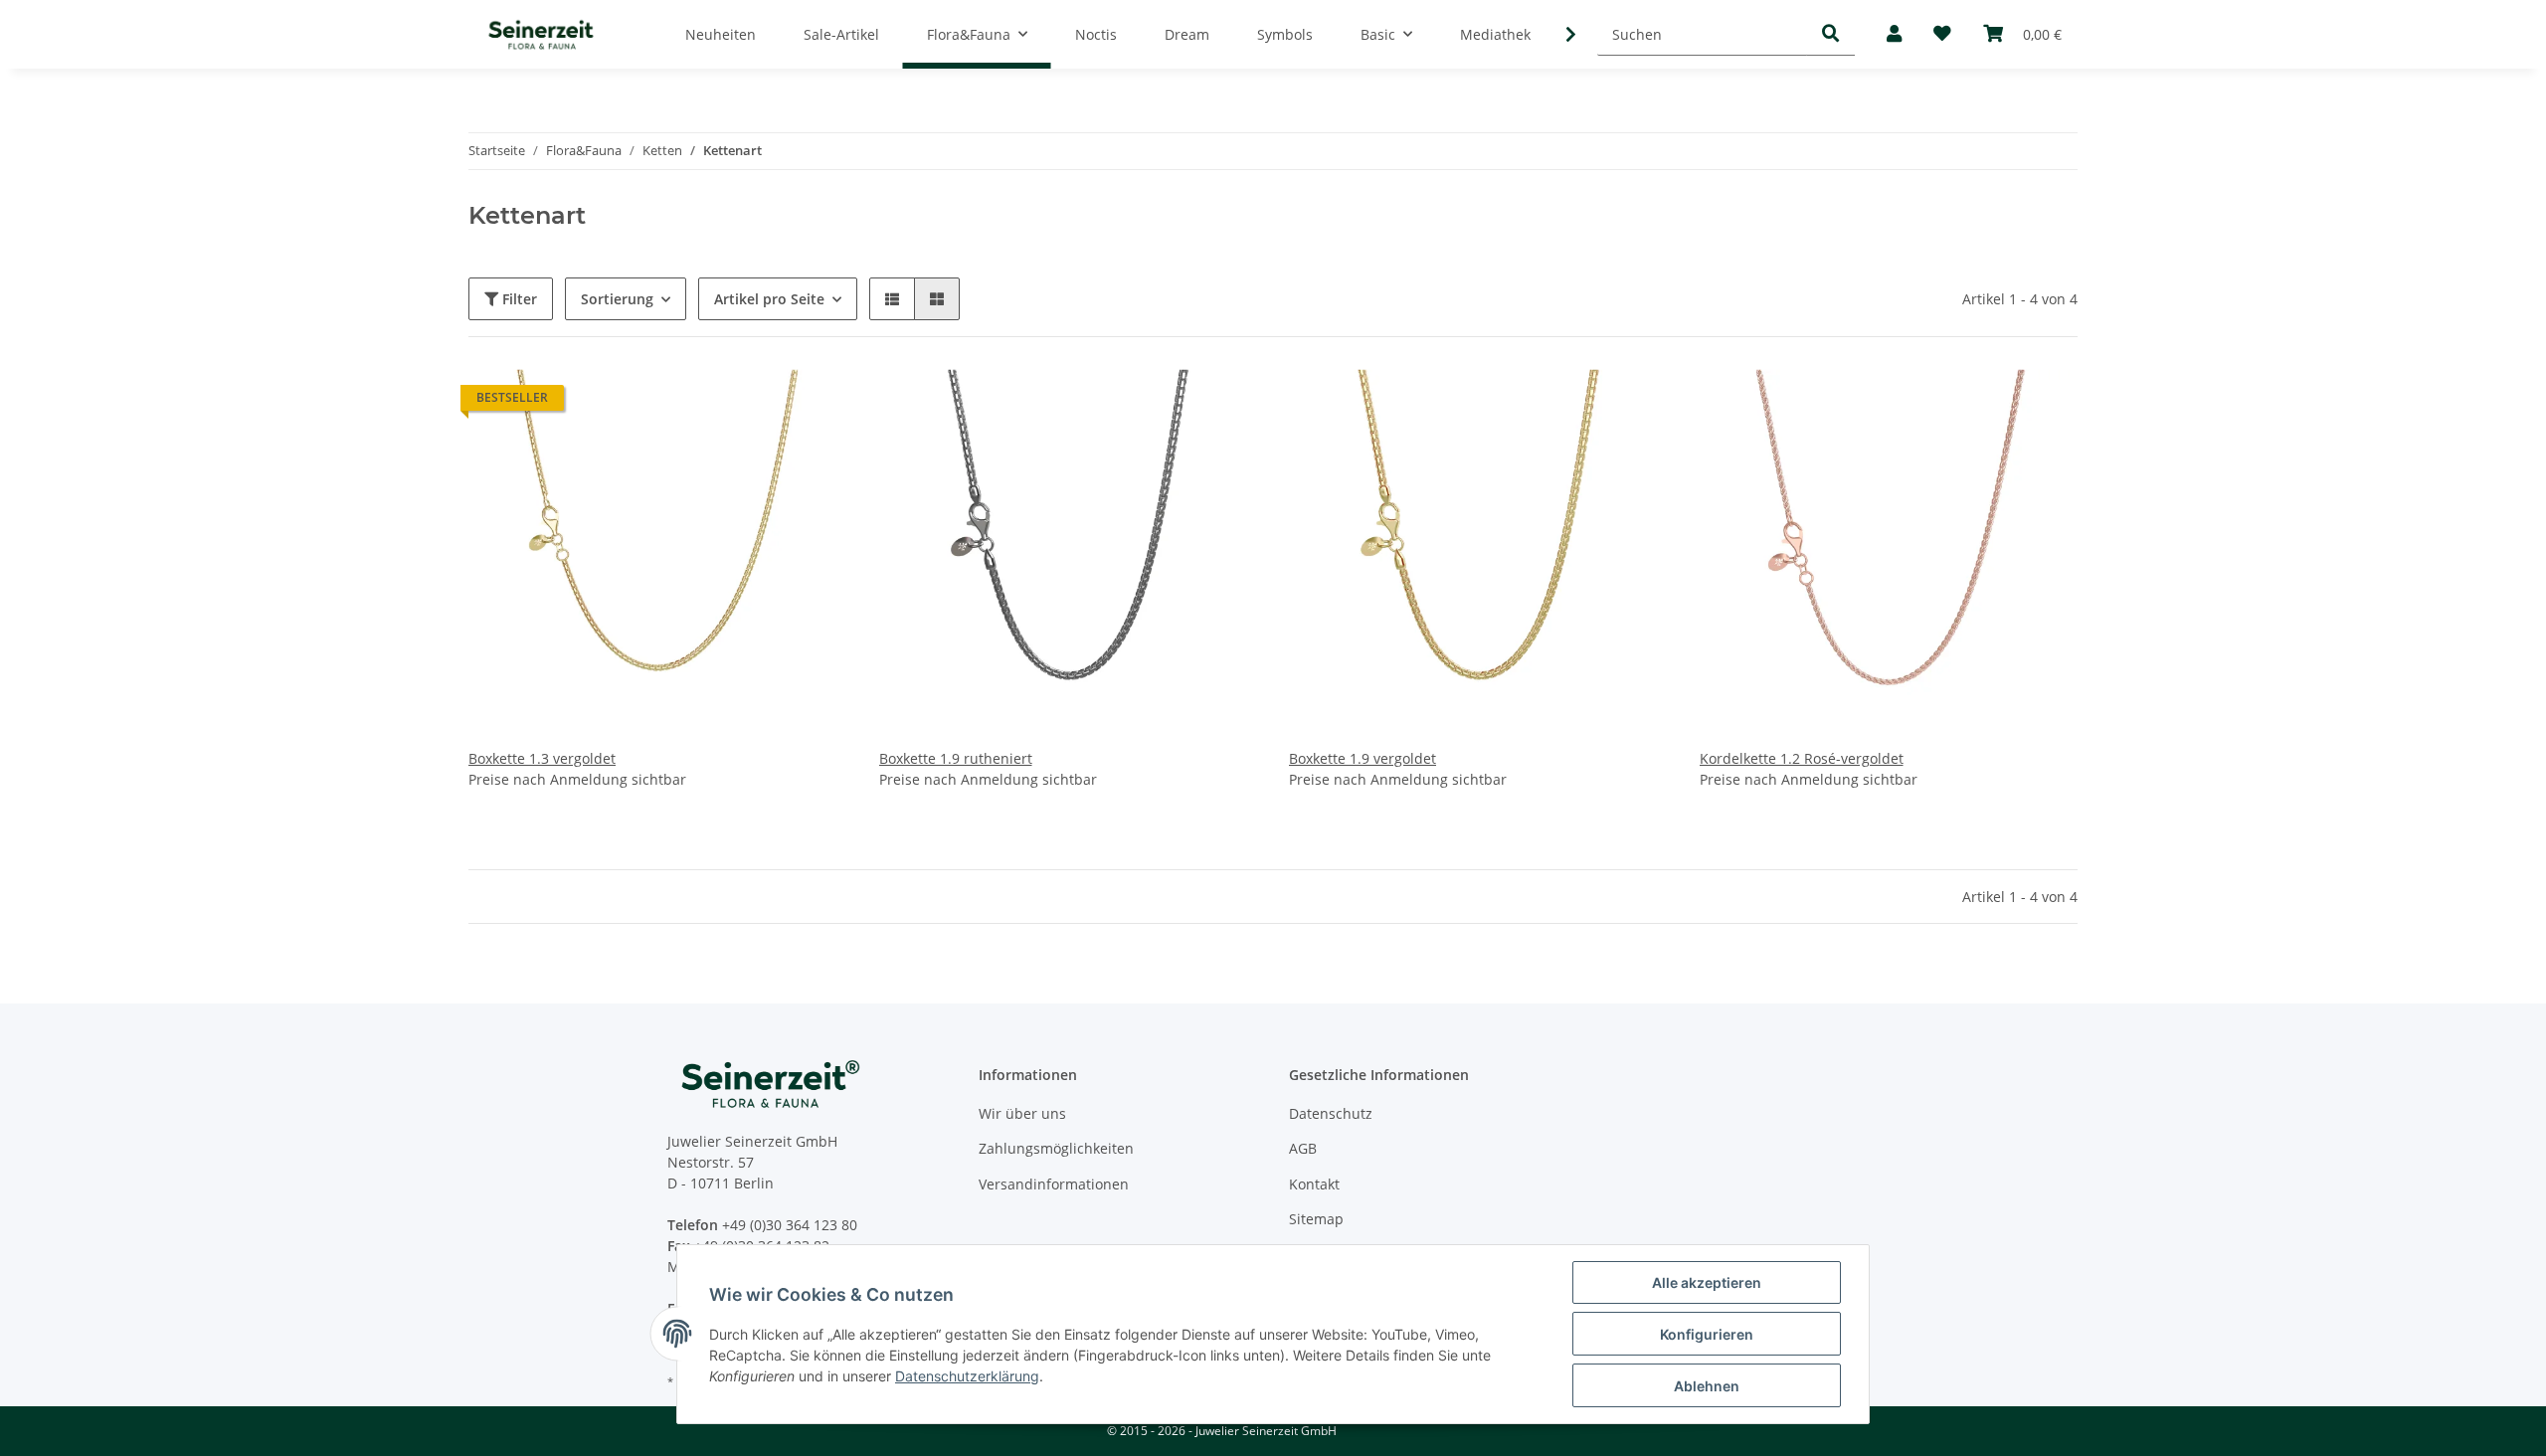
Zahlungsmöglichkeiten (1056, 1148)
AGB (1303, 1148)
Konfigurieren (1707, 1334)
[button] (1894, 34)
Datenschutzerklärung (967, 1376)
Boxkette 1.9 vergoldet (1363, 758)
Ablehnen (1707, 1386)
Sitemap (1316, 1219)
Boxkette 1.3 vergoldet (542, 758)
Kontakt (1314, 1184)
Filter (518, 299)
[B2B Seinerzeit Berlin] (541, 34)
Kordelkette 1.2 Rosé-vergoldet (1802, 758)
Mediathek (1495, 34)
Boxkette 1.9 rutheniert (956, 758)
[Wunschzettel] (1942, 34)
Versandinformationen (1054, 1184)
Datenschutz (1331, 1113)
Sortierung (617, 299)
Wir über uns (1022, 1113)
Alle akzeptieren (1707, 1282)
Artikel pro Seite (769, 299)
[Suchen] (1831, 34)
